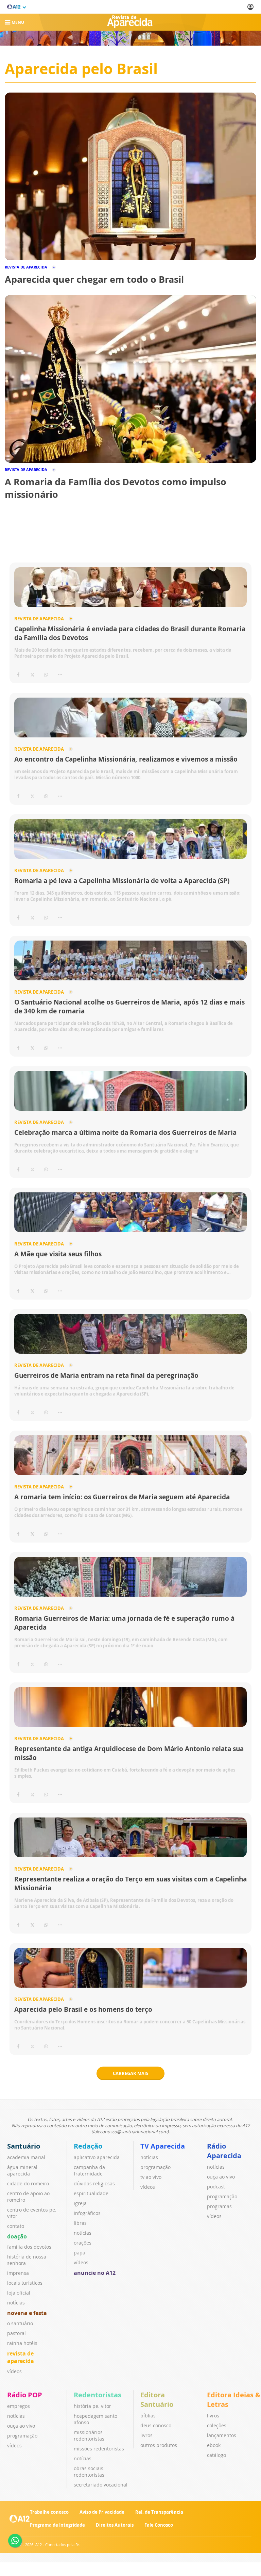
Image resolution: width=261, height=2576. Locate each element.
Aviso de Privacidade (102, 2512)
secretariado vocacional (101, 2485)
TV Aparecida (163, 2146)
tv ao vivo (151, 2177)
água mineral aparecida (22, 2170)
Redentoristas (98, 2395)
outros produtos (159, 2445)
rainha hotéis (22, 2343)
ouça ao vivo (221, 2177)
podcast (216, 2187)
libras (80, 2223)
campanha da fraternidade (89, 2170)
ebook (214, 2445)
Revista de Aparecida (39, 619)
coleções (217, 2425)
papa (80, 2253)
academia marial (26, 2157)
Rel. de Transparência (159, 2512)
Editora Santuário (157, 2400)
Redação (88, 2146)
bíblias (148, 2416)
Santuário (24, 2146)
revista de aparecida (21, 2357)
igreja (80, 2203)
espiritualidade (91, 2193)
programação (155, 2167)
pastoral (16, 2333)
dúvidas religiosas (94, 2183)
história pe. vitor (92, 2406)
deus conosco (156, 2425)
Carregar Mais (130, 2073)
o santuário (20, 2323)
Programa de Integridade (57, 2525)
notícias (16, 2303)
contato (16, 2226)
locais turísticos (25, 2283)
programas (219, 2206)
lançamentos (222, 2435)
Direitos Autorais (115, 2525)
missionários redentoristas (89, 2435)
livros (146, 2435)
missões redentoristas (99, 2449)
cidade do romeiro (28, 2183)
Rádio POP (25, 2395)
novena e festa (27, 2313)
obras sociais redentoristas (89, 2472)
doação (17, 2236)
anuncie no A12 (95, 2273)
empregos (19, 2406)
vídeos (14, 2371)
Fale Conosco (159, 2525)
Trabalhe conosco (49, 2512)
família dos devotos (29, 2247)
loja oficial (19, 2293)
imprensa (18, 2273)
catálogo (216, 2455)
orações (83, 2243)
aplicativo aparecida (97, 2157)
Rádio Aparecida (224, 2151)
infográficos (87, 2213)
